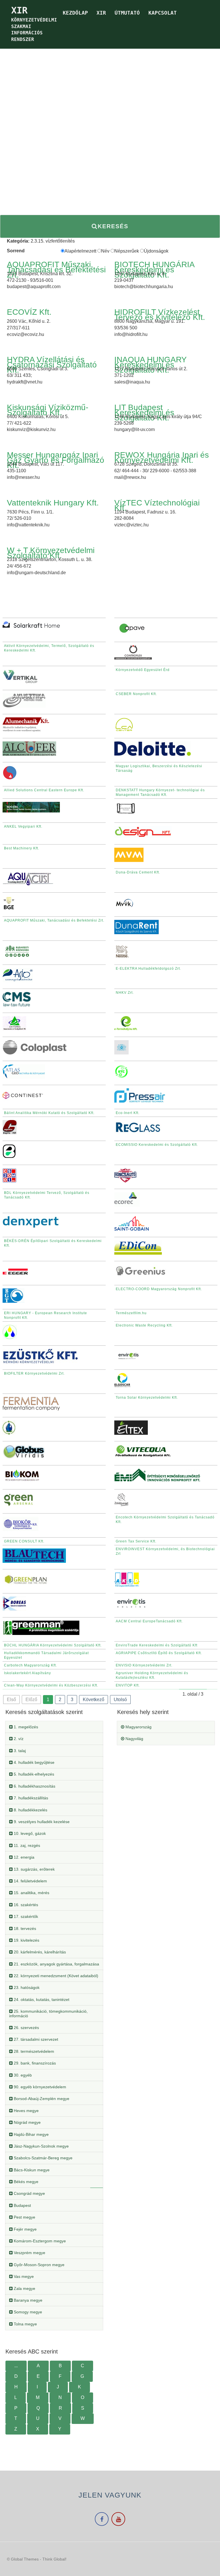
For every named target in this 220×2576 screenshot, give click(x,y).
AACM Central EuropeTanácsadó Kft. (149, 1621)
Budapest (22, 2205)
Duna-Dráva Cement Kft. (138, 872)
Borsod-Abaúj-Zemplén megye (41, 2099)
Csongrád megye (29, 2193)
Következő (94, 1700)
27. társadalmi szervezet (35, 2039)
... (16, 2366)
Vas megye (23, 2276)
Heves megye (26, 2111)
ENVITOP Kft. (128, 1685)
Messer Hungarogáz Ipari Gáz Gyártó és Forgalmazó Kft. (56, 460)
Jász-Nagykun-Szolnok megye (41, 2146)
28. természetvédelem (33, 2051)
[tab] (54, 1727)
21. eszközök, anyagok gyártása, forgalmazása (56, 1964)
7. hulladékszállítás (30, 1798)
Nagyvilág (134, 1739)
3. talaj (19, 1751)
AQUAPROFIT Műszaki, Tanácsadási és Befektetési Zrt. (56, 270)
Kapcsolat (163, 13)
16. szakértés (25, 1905)
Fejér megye (25, 2229)
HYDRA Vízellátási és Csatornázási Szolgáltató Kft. (52, 365)
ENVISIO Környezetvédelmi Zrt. (144, 1665)
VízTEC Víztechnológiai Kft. (157, 505)
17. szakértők (25, 1916)
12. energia (23, 1857)
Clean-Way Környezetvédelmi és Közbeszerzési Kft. (51, 1685)
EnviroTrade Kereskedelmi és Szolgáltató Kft (157, 1645)
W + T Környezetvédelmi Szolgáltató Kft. (51, 553)
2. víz (18, 1739)
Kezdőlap (75, 13)
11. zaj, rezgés (26, 1845)
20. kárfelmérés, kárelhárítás (39, 1952)
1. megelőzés (25, 1727)
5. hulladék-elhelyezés (33, 1774)
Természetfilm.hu (131, 1313)
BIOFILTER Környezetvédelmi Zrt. (34, 1373)
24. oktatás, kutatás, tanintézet (41, 2000)
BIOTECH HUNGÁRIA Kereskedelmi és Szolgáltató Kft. (154, 270)
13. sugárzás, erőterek (34, 1869)
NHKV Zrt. (125, 993)
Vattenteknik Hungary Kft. (53, 503)
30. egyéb (22, 2075)
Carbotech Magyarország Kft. (31, 1665)
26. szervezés (26, 2028)
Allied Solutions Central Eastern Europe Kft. (44, 790)
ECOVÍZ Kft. (29, 312)
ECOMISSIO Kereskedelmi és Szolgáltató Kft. (157, 1145)
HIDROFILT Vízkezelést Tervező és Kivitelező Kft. (160, 315)
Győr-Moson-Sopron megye (39, 2265)
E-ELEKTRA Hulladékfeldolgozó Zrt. (148, 969)
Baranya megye (27, 2300)
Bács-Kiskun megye (31, 2170)
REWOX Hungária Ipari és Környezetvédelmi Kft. (162, 457)
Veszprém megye (29, 2253)
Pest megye (24, 2217)
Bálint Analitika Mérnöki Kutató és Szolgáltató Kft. (49, 1113)
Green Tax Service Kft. (136, 1541)
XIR (101, 13)
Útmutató (127, 13)
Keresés (113, 226)
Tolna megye (25, 2324)
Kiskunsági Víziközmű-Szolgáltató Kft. (48, 410)
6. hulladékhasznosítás (34, 1786)
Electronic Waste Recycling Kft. (144, 1325)
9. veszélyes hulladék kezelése (41, 1822)
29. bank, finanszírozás (34, 2063)
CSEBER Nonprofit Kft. (136, 694)
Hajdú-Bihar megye (31, 2134)
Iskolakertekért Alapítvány (27, 1673)
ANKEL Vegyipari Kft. (23, 826)
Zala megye (24, 2288)
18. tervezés (24, 1928)
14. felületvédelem (30, 1881)
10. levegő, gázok (29, 1833)
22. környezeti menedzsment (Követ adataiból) (55, 1976)
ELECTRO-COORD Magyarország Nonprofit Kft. (159, 1289)
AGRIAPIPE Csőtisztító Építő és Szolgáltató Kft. (159, 1653)
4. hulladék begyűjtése (34, 1762)
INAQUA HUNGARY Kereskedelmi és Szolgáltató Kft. (150, 365)
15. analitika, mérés (31, 1893)
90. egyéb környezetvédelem (39, 2087)
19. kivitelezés (26, 1940)
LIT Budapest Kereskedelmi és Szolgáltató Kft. (144, 413)
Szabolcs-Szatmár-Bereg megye (43, 2158)
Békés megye (25, 2182)
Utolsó (120, 1700)
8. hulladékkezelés (30, 1810)
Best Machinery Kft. (22, 848)
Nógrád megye (27, 2122)
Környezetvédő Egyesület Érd (143, 670)
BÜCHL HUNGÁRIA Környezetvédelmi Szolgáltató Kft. (53, 1645)
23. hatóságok (26, 1987)
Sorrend (16, 251)
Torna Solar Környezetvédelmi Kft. (147, 1398)
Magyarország (138, 1727)
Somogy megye (27, 2312)
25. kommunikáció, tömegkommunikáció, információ (48, 2013)
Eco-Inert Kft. (128, 1113)
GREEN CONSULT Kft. (24, 1541)
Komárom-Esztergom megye (39, 2241)
